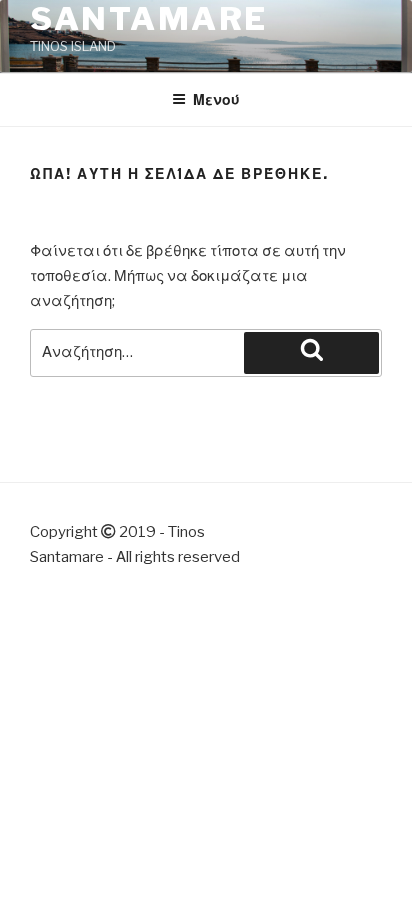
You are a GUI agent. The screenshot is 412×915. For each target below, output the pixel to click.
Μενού (216, 99)
